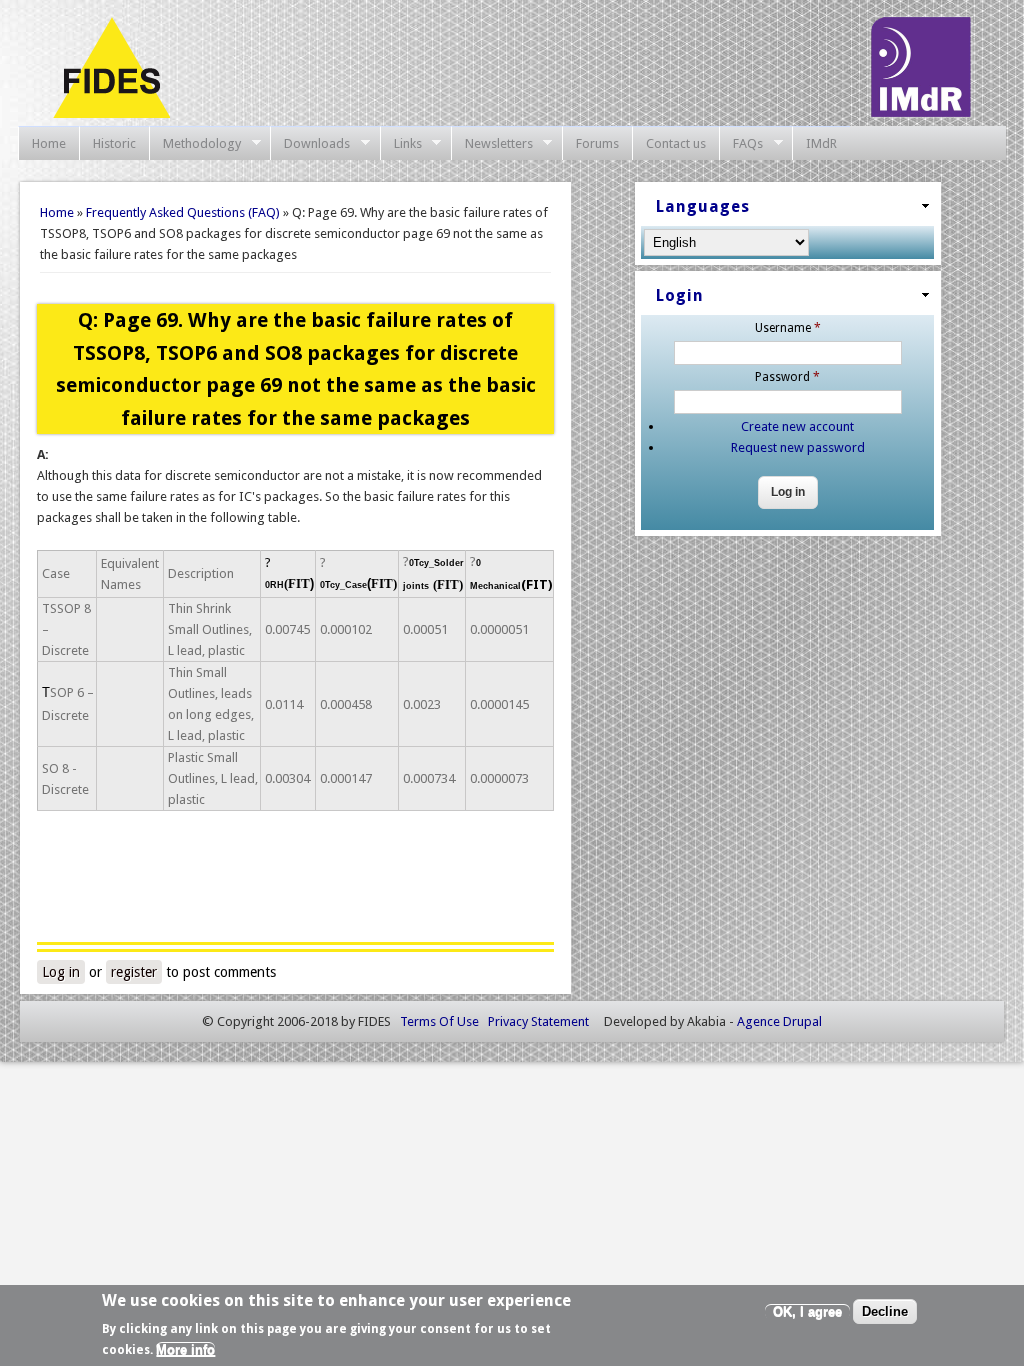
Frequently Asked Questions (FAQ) (183, 212)
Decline (885, 1311)
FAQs (741, 144)
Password (787, 377)
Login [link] (680, 295)
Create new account (797, 426)
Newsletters (492, 144)
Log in (61, 972)
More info (185, 1349)
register (134, 972)
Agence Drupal (779, 1021)
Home (49, 143)
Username (788, 328)
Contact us (676, 143)
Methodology (195, 144)
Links (401, 144)
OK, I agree (807, 1311)
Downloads (310, 144)
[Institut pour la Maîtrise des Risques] (921, 112)
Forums (597, 143)
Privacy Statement (538, 1021)
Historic (114, 143)
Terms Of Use (439, 1021)
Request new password (798, 447)
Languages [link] (703, 206)
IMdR (821, 143)
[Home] (111, 113)
